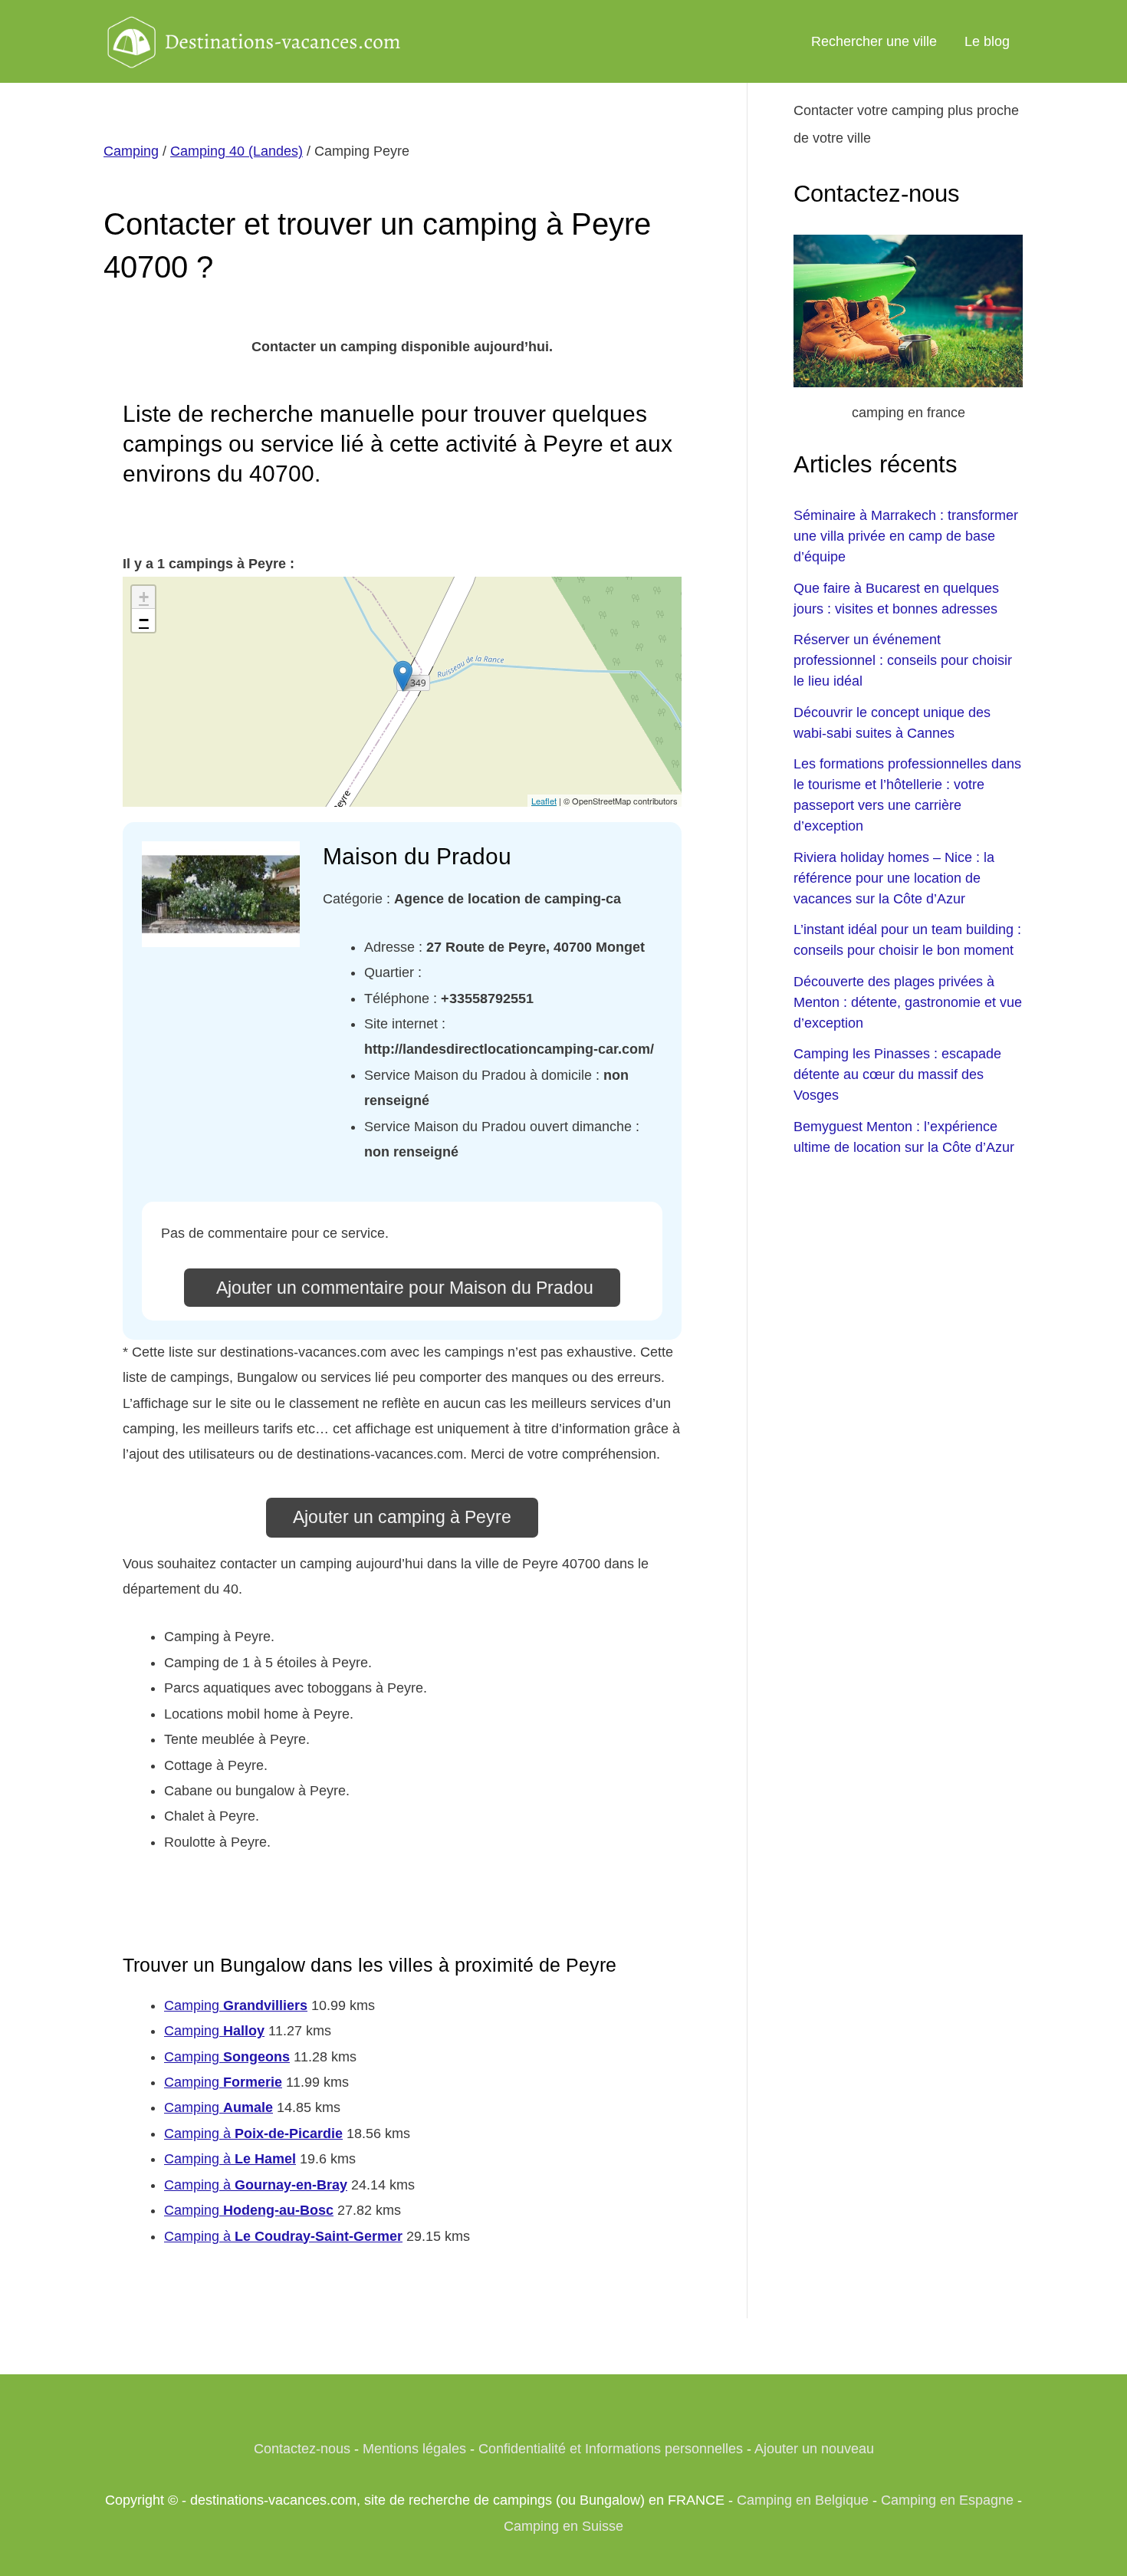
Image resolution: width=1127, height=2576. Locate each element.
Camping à (253, 2134)
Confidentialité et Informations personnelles (611, 2449)
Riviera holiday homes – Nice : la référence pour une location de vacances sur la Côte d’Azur (894, 878)
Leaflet (544, 801)
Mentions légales (414, 2449)
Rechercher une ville (874, 41)
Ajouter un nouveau (814, 2449)
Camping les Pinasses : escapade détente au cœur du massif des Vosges (897, 1074)
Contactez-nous (302, 2449)
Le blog (987, 41)
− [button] (144, 620)
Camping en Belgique (803, 2500)
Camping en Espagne (947, 2500)
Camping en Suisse (563, 2526)
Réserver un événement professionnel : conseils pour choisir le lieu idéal (903, 660)
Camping (131, 151)
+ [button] (144, 597)
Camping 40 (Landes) (237, 151)
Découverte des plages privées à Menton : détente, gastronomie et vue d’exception (908, 1002)
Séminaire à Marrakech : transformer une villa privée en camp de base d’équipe (906, 536)
